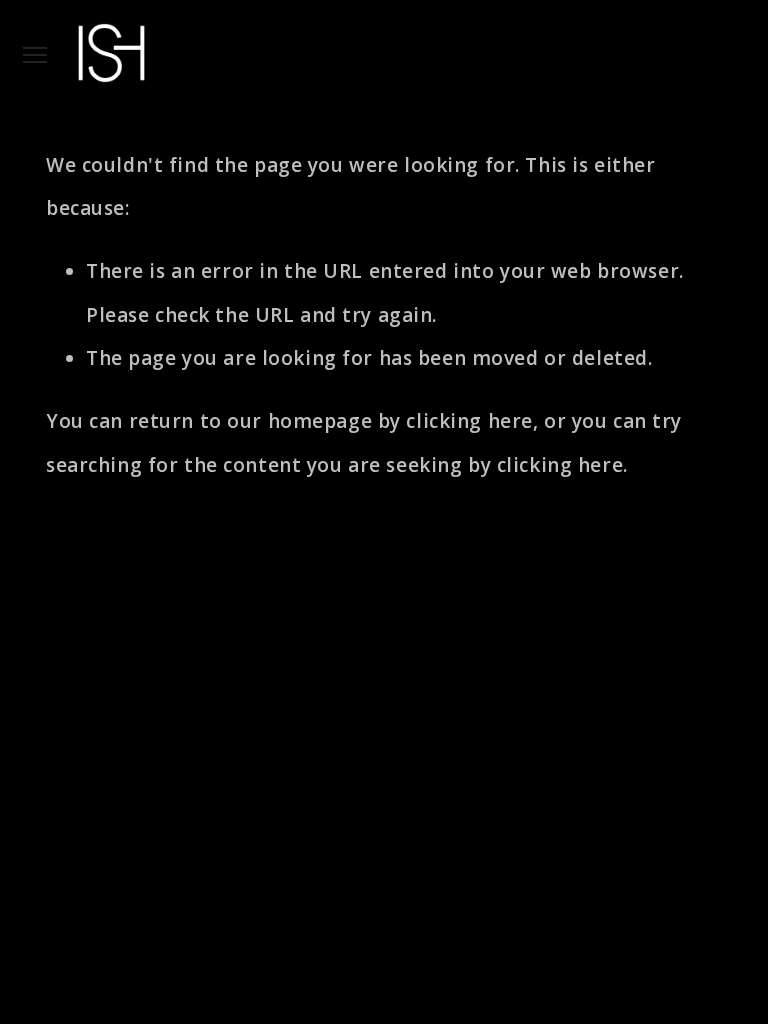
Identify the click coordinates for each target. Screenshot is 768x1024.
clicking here (469, 421)
